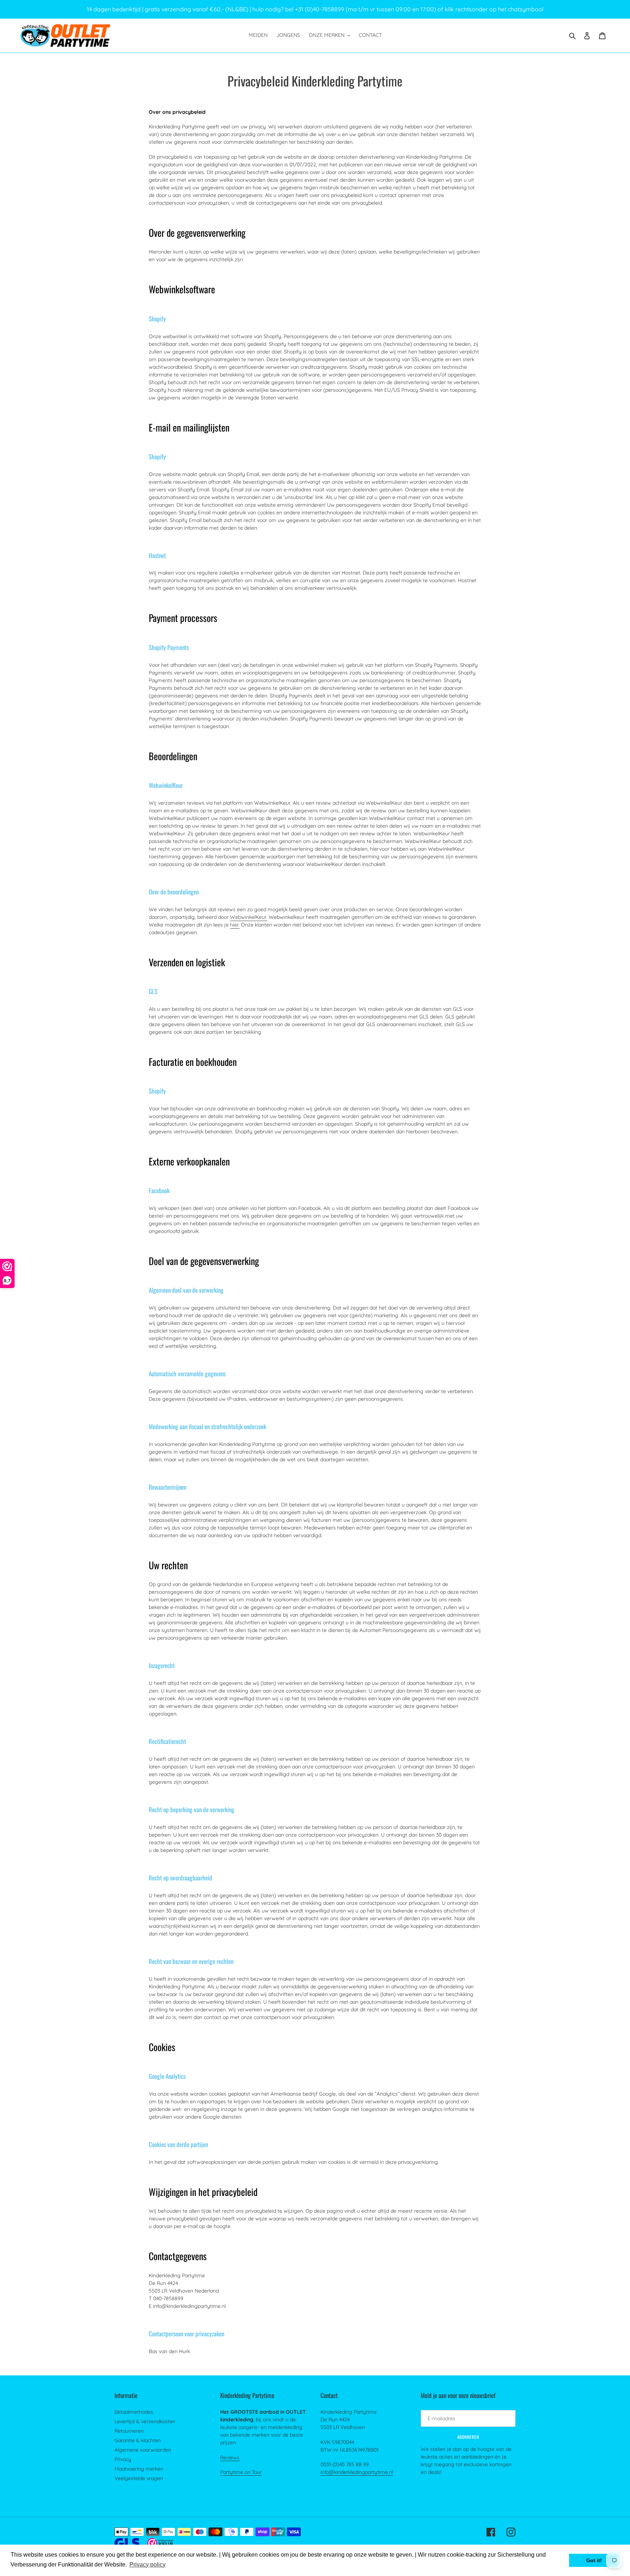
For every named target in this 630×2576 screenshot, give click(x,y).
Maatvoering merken (139, 2469)
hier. (235, 925)
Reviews (230, 2457)
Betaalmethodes (134, 2412)
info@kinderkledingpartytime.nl (357, 2472)
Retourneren (129, 2431)
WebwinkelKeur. (249, 917)
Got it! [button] (594, 2560)
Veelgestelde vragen (139, 2478)
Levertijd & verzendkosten (145, 2421)
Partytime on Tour (241, 2472)
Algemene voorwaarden (143, 2450)
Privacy (123, 2459)
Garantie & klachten (138, 2440)
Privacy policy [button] (147, 2565)
